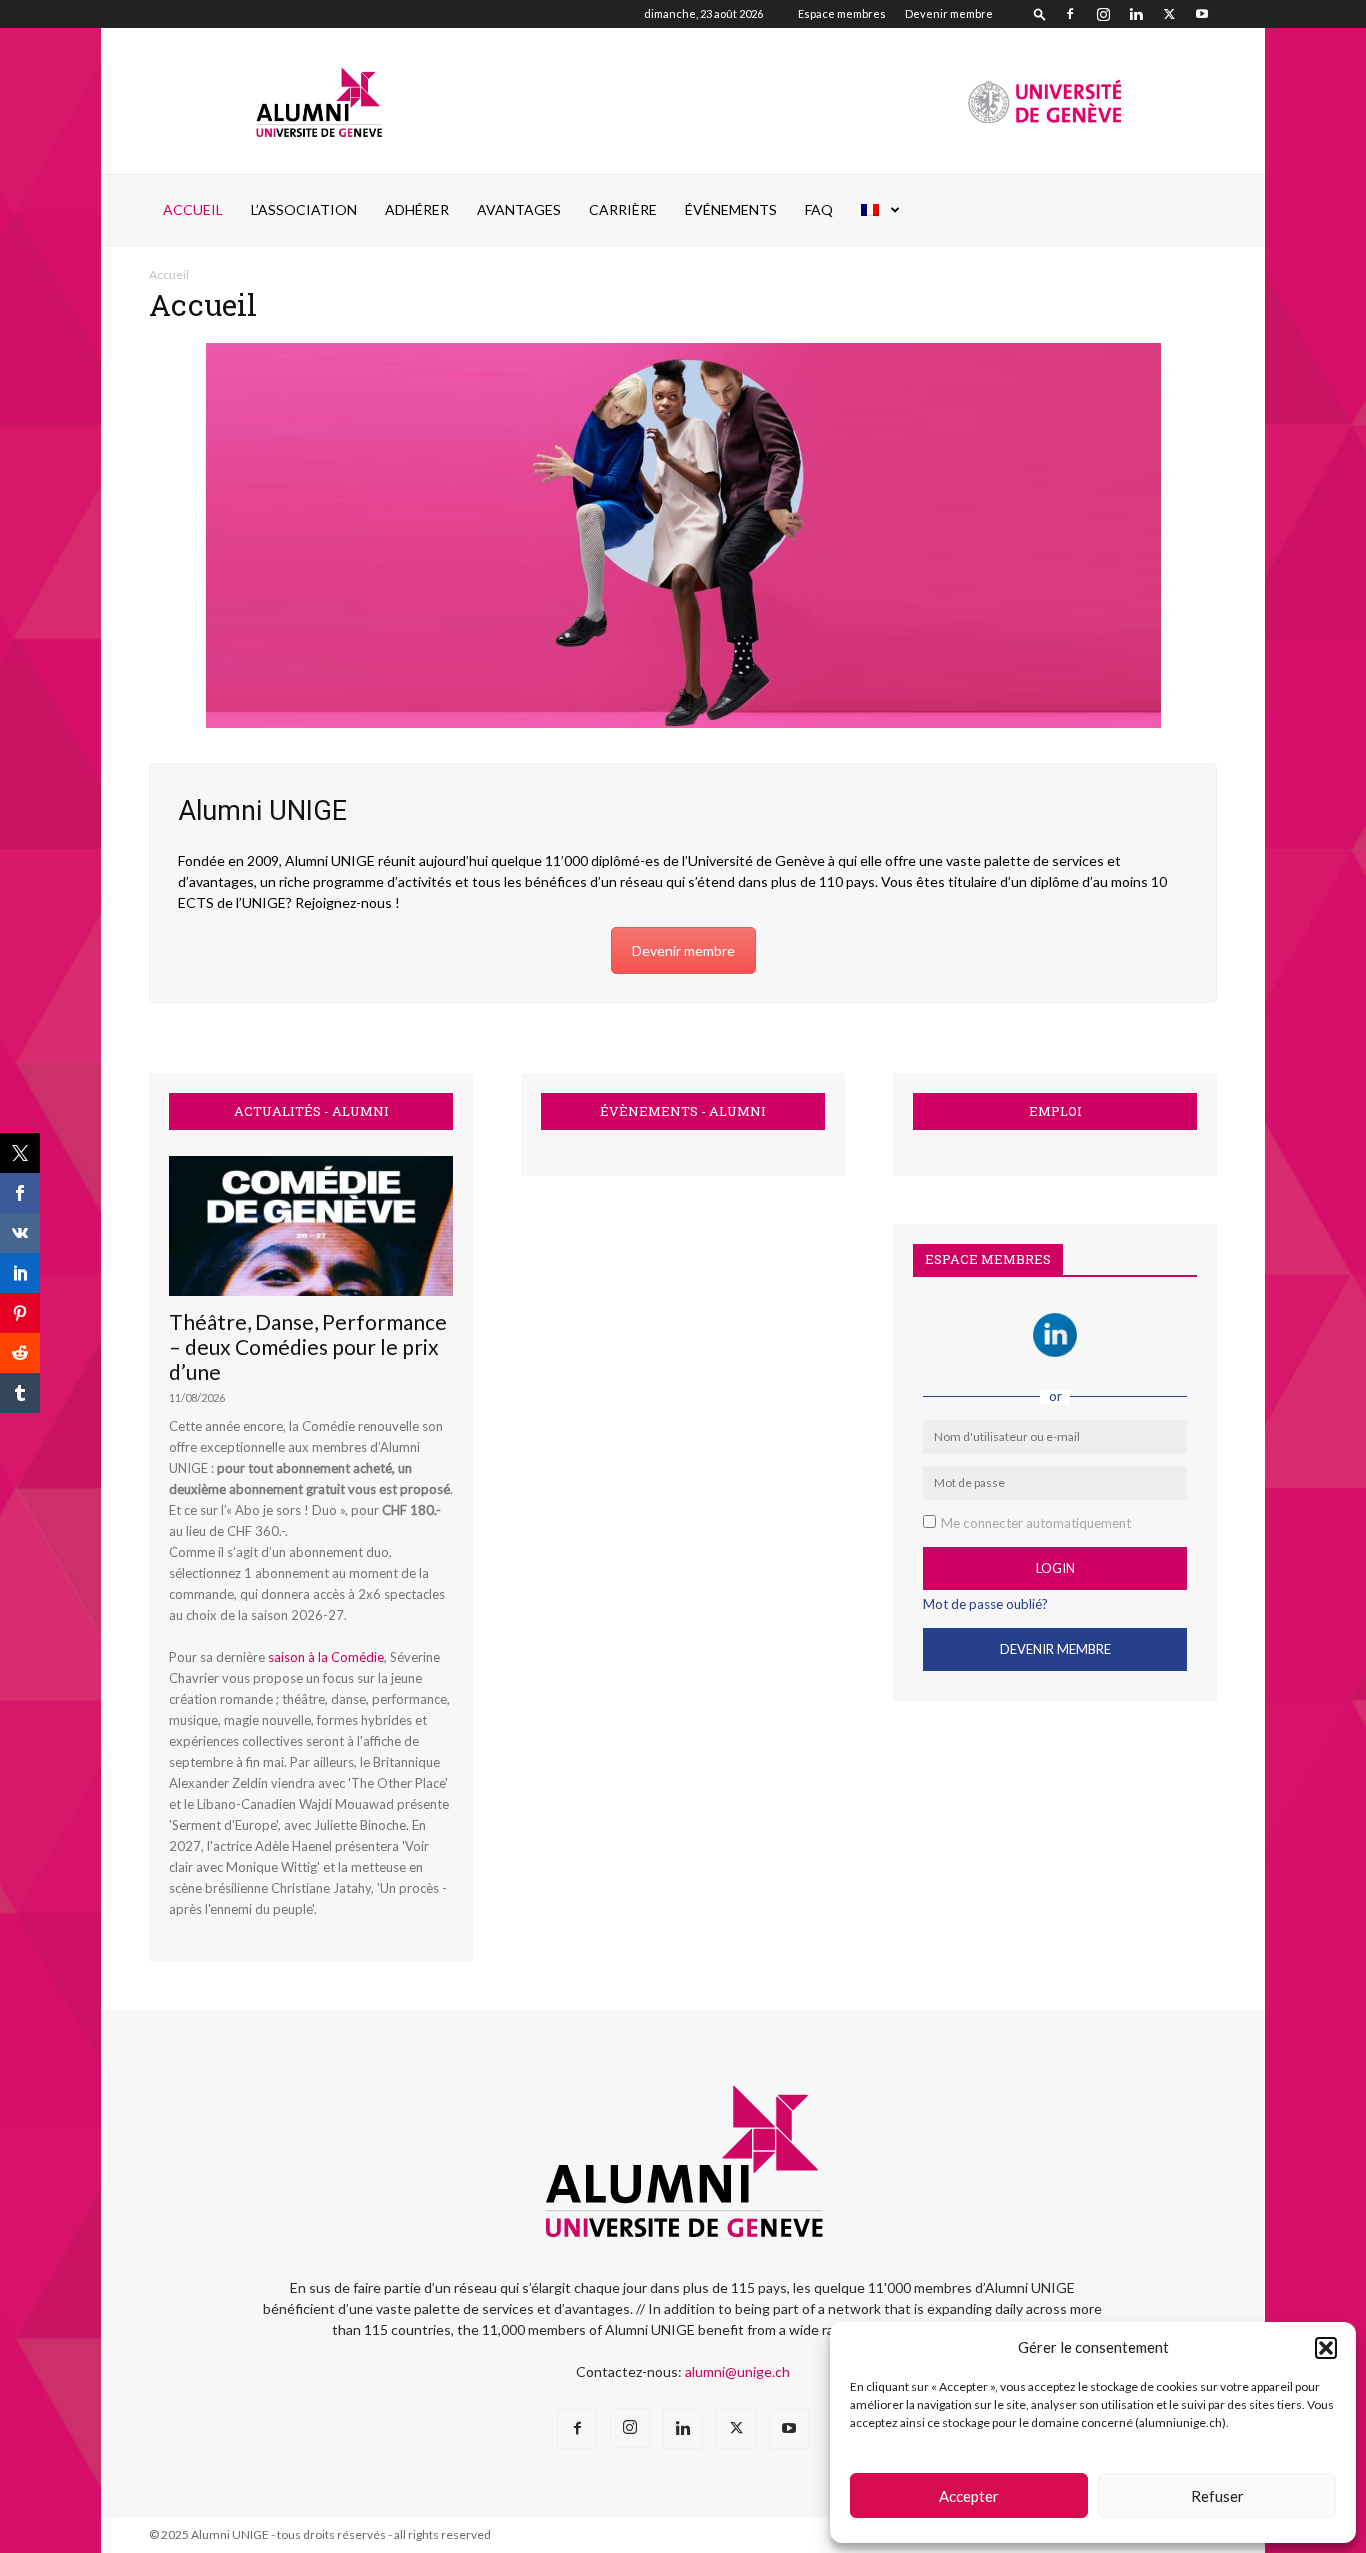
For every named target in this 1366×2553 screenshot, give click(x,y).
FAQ (819, 209)
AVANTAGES (519, 209)
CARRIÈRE (623, 209)
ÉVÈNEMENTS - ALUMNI (683, 1111)
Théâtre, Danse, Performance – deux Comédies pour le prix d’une (308, 1346)
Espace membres (842, 13)
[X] (1169, 14)
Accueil (193, 209)
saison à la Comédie (326, 1657)
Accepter (969, 2496)
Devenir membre (949, 13)
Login (1055, 1568)
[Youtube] (1202, 14)
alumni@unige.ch (737, 2371)
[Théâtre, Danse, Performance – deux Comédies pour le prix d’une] (311, 1226)
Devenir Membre (1055, 1649)
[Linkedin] (1136, 14)
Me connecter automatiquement (1036, 1523)
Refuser (1217, 2496)
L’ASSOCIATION (304, 209)
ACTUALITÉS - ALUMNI (311, 1111)
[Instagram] (1103, 14)
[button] (1326, 2348)
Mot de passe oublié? (985, 1604)
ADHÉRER (417, 209)
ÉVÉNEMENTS (731, 209)
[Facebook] (1070, 14)
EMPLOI (1055, 1111)
